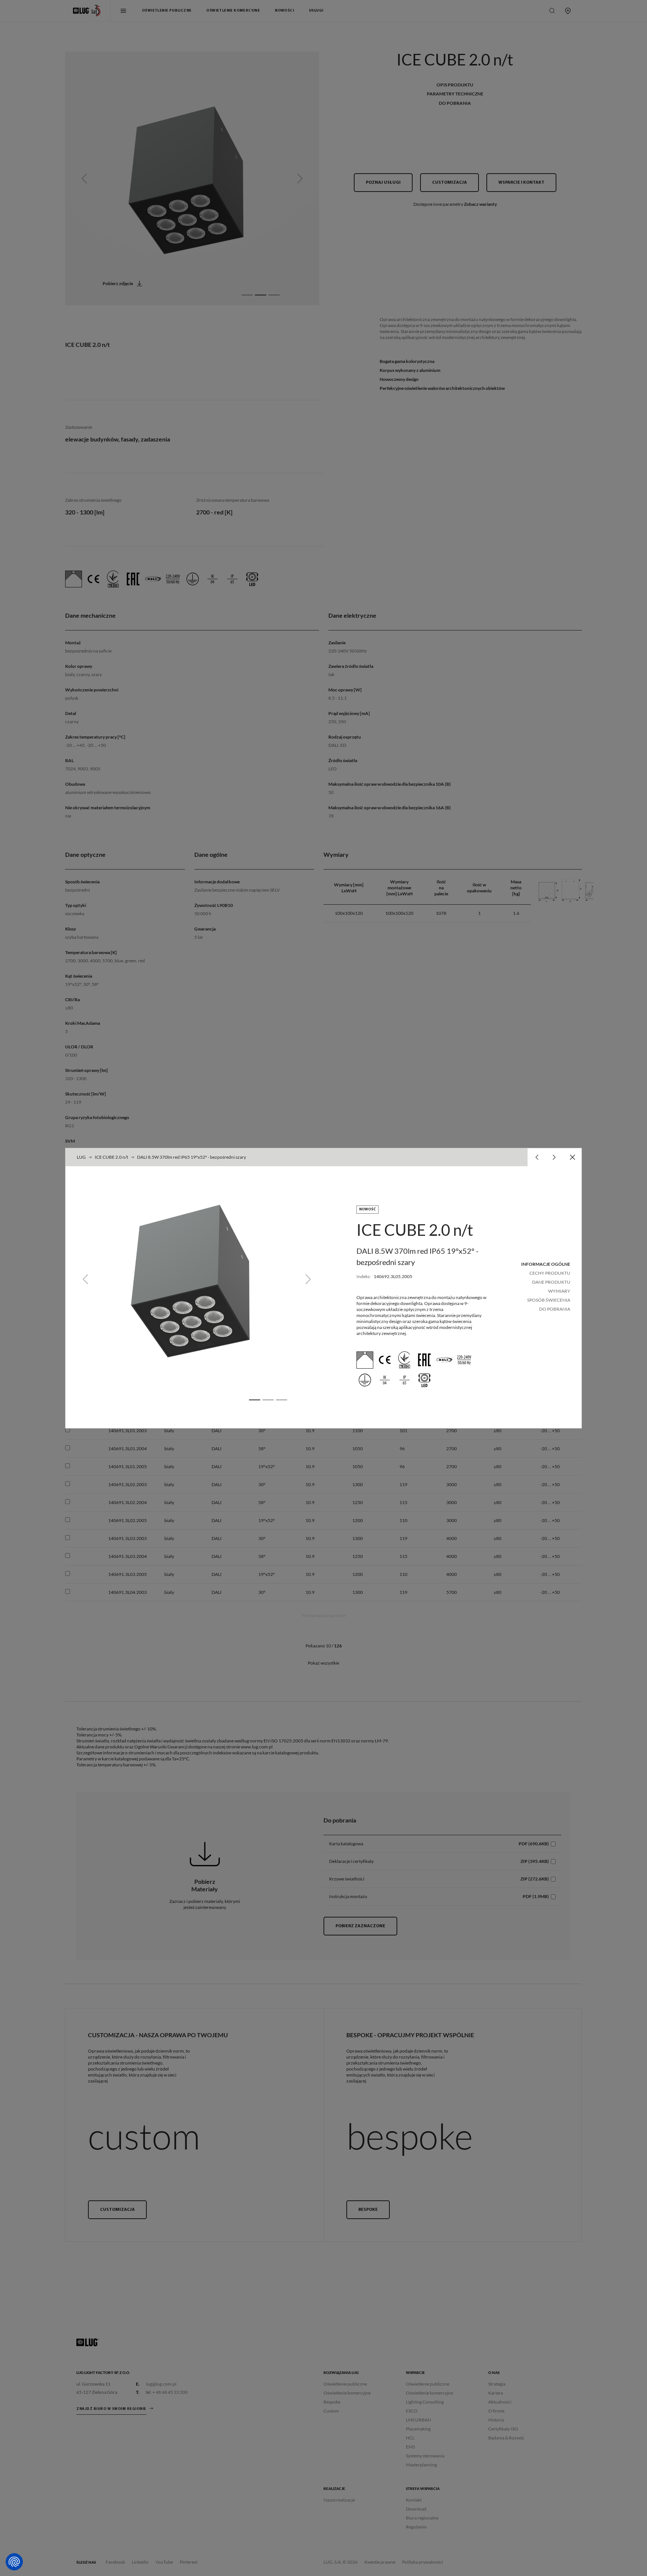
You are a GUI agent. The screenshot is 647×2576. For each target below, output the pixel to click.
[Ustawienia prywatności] (14, 2562)
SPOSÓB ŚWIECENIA (549, 1300)
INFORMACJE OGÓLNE (546, 1264)
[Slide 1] (255, 1400)
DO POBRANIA (555, 1309)
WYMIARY (559, 1291)
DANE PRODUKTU (551, 1282)
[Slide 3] (282, 1400)
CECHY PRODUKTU (550, 1273)
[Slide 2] (268, 1400)
